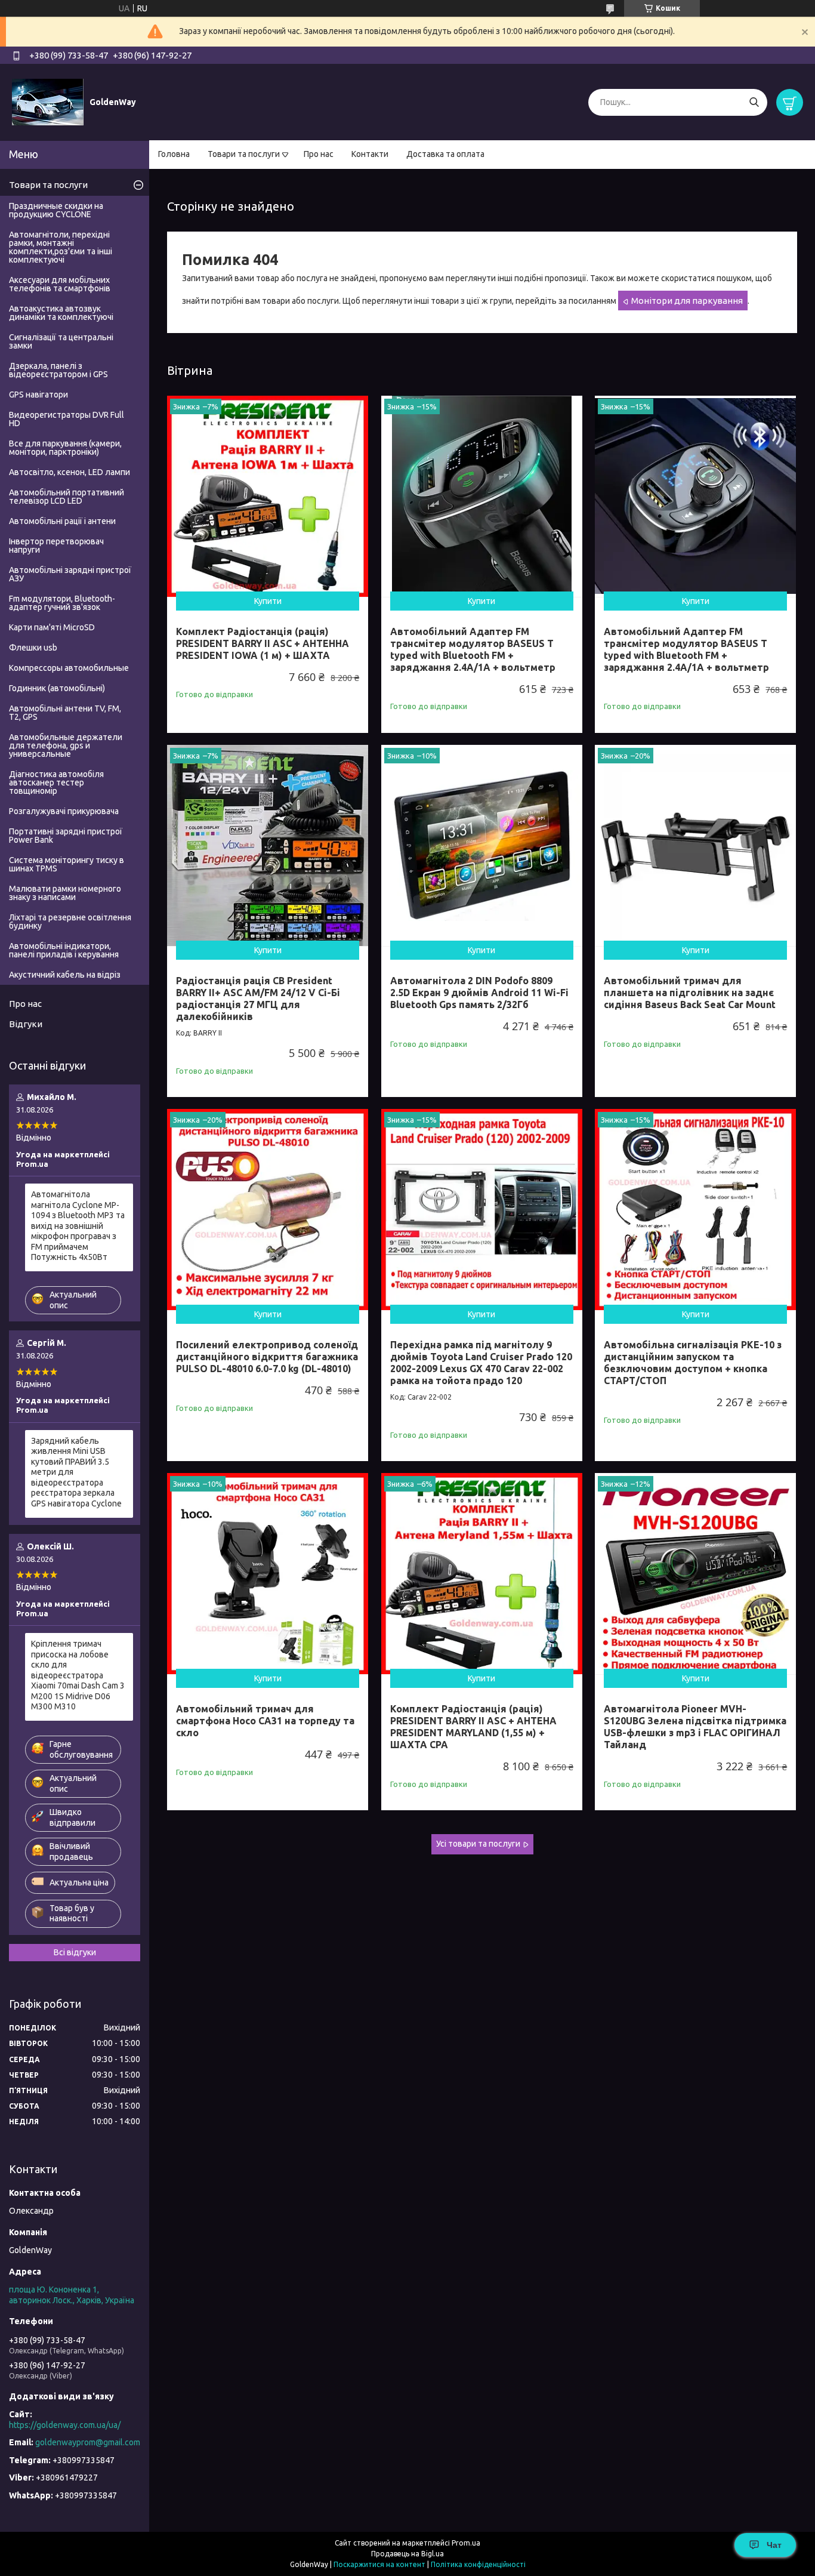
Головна (174, 154)
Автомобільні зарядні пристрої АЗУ (70, 574)
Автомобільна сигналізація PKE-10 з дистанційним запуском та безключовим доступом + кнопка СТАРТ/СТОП (693, 1363)
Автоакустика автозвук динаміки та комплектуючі (61, 313)
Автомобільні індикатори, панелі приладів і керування (64, 950)
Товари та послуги (244, 154)
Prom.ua (466, 2543)
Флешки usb (33, 648)
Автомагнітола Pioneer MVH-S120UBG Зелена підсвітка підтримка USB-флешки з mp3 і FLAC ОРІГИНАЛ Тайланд (695, 1727)
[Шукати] (754, 102)
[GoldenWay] (48, 101)
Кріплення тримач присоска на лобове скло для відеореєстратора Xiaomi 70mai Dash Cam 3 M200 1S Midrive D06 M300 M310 (78, 1675)
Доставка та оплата (445, 154)
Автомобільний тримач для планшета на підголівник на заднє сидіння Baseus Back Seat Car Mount (690, 993)
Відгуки (26, 1024)
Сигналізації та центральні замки (61, 341)
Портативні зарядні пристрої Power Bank (66, 836)
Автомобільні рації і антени (62, 521)
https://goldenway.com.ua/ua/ (65, 2425)
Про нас (319, 154)
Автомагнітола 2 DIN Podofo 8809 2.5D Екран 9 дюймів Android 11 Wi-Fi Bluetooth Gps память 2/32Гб (479, 993)
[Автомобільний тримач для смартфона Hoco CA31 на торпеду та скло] (268, 1574)
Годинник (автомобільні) (57, 688)
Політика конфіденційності (478, 2564)
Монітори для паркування (687, 301)
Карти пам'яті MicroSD (52, 627)
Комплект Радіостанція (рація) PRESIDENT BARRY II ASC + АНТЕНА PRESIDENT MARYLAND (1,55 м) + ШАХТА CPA (473, 1727)
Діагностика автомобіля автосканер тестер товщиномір (56, 782)
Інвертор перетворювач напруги (56, 546)
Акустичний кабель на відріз (65, 975)
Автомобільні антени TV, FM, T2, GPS (65, 713)
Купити (268, 601)
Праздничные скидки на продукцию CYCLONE (56, 210)
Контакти (370, 154)
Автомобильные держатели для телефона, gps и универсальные (66, 745)
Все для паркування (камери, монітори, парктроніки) (65, 448)
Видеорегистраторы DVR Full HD (67, 419)
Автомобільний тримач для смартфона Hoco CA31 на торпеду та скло (265, 1721)
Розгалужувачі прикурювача (64, 811)
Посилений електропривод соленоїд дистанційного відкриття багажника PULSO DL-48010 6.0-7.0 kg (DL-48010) (267, 1357)
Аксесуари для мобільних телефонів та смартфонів (60, 284)
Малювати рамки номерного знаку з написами (65, 893)
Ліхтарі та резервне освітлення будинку (70, 922)
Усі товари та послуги (478, 1844)
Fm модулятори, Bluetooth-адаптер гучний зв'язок (62, 603)
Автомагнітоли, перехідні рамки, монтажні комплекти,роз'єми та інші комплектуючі (61, 247)
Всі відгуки (75, 1952)
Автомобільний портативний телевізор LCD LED (67, 497)
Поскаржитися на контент (379, 2564)
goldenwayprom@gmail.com (88, 2442)
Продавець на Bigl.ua (407, 2554)
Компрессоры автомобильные (69, 668)
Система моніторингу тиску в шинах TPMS (67, 864)
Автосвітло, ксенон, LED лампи (70, 472)
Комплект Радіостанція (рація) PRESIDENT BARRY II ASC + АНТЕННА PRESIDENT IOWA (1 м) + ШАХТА (263, 643)
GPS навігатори (38, 395)
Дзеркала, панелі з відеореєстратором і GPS (58, 370)
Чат (774, 2545)
